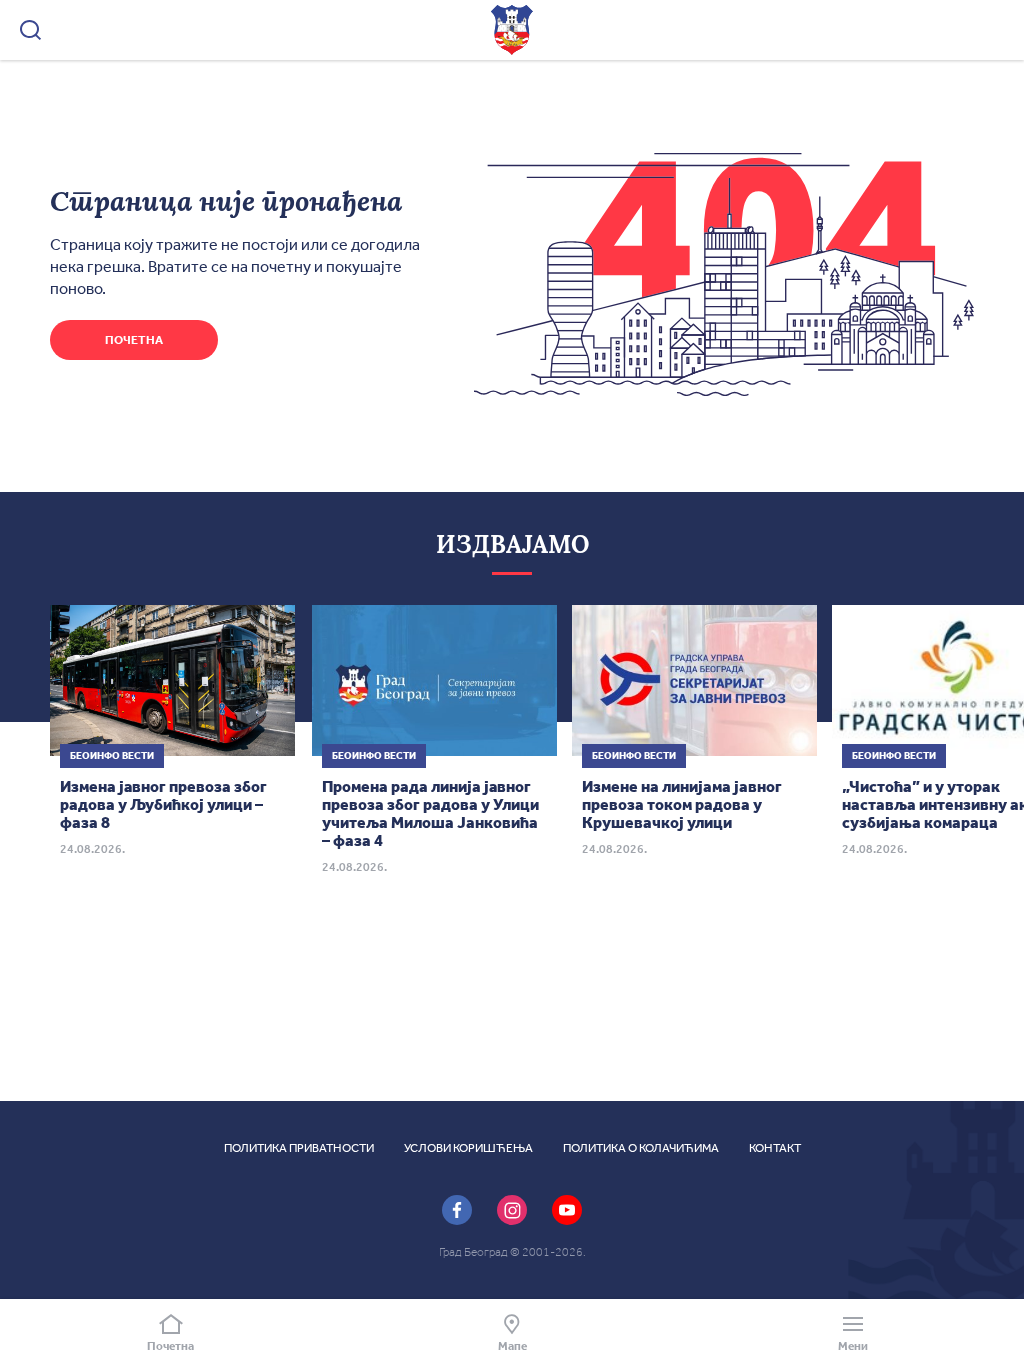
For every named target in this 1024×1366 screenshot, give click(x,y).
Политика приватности (299, 1148)
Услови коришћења (468, 1148)
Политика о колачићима (641, 1148)
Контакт (775, 1148)
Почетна (134, 340)
